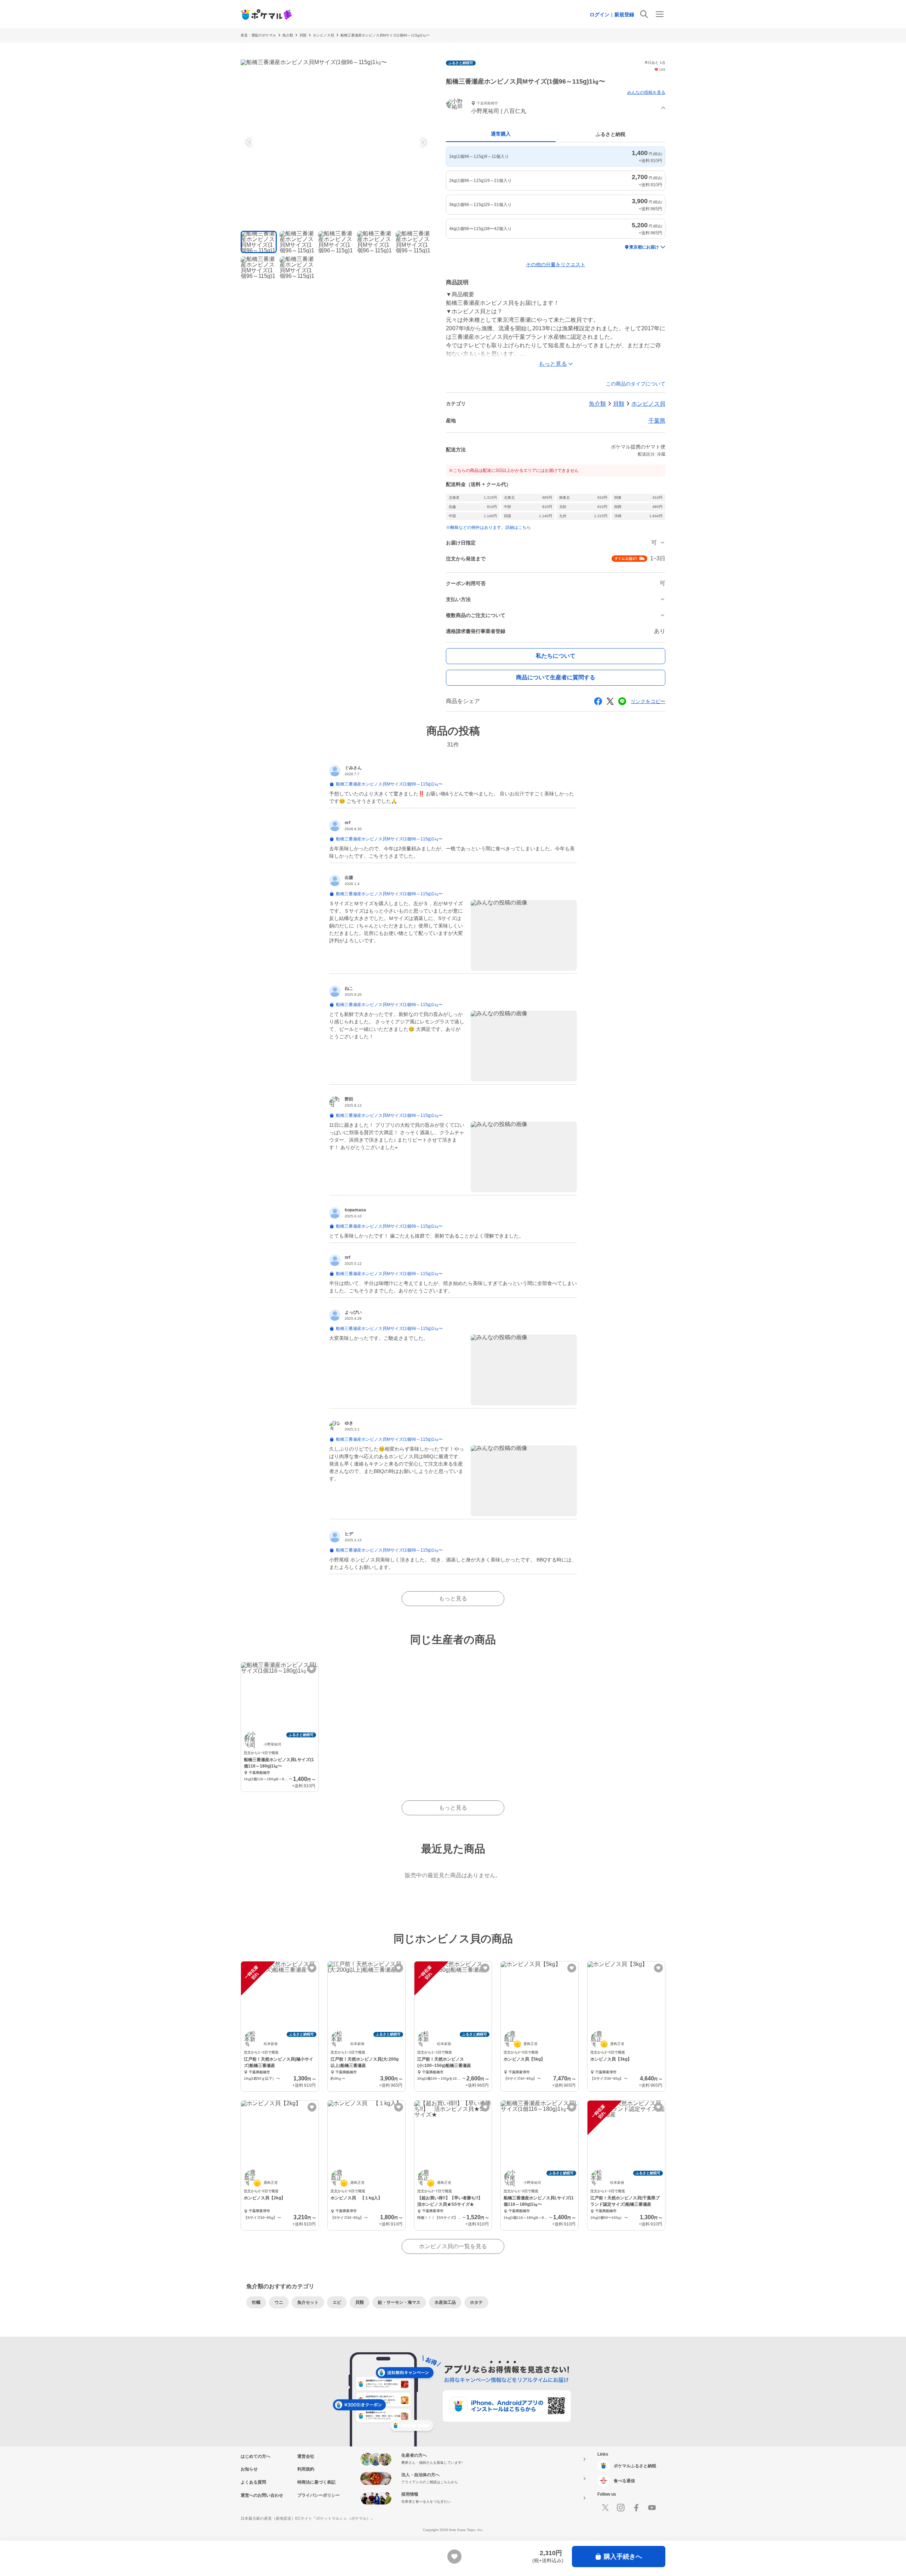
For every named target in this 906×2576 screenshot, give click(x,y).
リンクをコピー (648, 701)
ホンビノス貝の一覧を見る (453, 2246)
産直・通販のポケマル (258, 35)
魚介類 (288, 35)
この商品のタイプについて (636, 384)
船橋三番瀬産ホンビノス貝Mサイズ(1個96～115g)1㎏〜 (385, 35)
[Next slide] (423, 142)
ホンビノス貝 (323, 35)
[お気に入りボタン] (312, 1669)
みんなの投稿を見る (646, 92)
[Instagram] (621, 2508)
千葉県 (657, 421)
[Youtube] (652, 2508)
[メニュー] (660, 14)
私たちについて (556, 656)
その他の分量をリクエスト (556, 264)
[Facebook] (636, 2508)
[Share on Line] (622, 701)
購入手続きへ (623, 2557)
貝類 (303, 35)
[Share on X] (610, 701)
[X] (605, 2508)
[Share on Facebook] (598, 701)
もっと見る (453, 1598)
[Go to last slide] (250, 142)
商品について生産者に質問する (556, 677)
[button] (556, 108)
